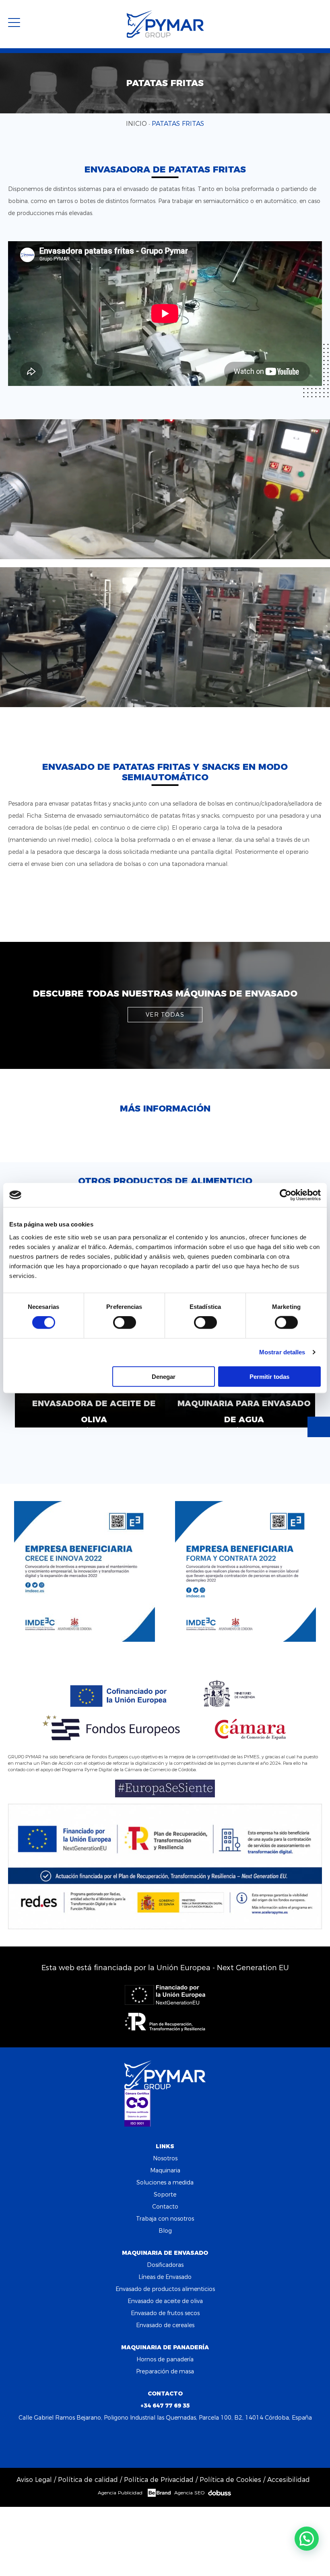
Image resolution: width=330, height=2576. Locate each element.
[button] (307, 2539)
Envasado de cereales (165, 2325)
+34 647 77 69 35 (165, 2406)
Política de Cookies (230, 2480)
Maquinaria (165, 2170)
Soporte (165, 2195)
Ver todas (165, 1015)
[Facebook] (143, 2443)
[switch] (125, 1323)
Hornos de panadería (165, 2359)
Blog (165, 2231)
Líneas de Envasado (165, 2277)
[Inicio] (165, 24)
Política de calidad (88, 2480)
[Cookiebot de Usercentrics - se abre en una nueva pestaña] (286, 1195)
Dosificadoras (165, 2265)
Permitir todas (269, 1376)
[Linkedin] (165, 2443)
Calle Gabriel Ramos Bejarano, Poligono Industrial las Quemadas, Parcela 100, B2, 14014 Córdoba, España (165, 2418)
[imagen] (165, 489)
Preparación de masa (165, 2371)
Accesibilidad (289, 2480)
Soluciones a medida (165, 2182)
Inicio (136, 124)
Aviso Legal (34, 2480)
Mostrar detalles (282, 1352)
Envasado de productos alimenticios (165, 2289)
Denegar (164, 1376)
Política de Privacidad (159, 2480)
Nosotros (165, 2158)
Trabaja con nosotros (165, 2219)
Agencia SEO (189, 2493)
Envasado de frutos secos (165, 2313)
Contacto (165, 2207)
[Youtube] (187, 2443)
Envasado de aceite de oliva (165, 2301)
